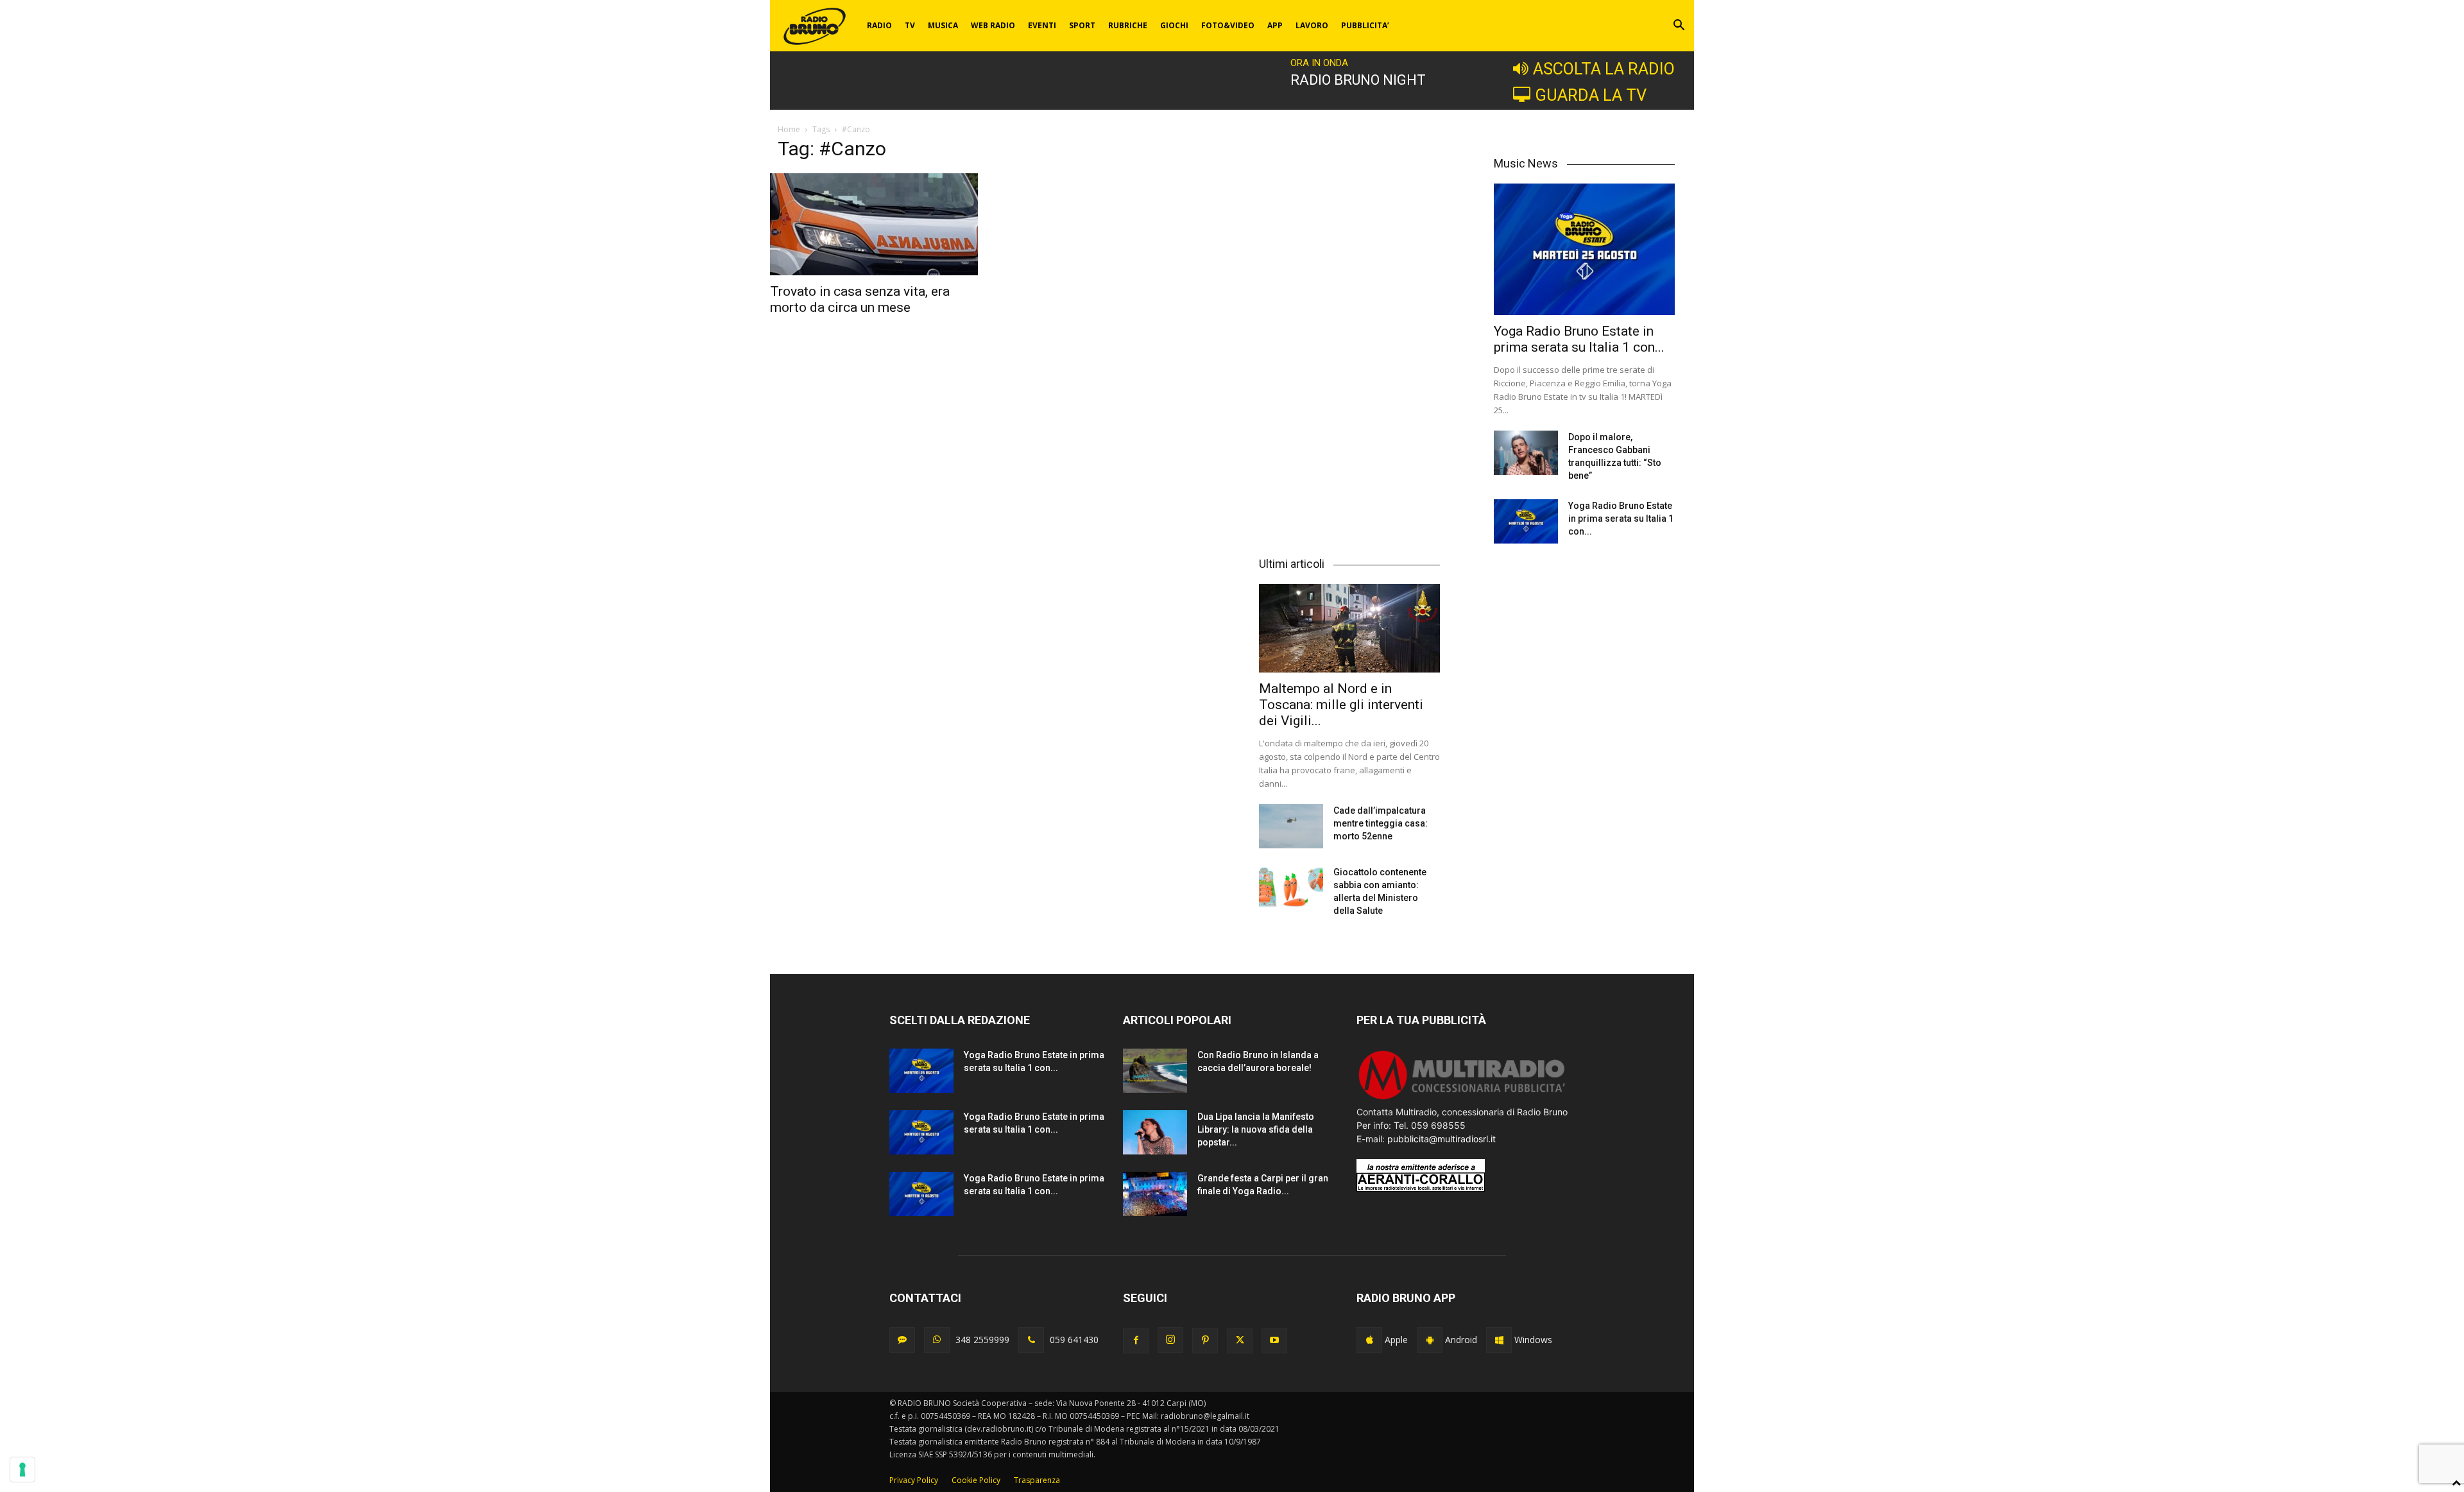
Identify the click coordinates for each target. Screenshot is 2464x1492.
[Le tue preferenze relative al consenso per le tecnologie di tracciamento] (22, 1470)
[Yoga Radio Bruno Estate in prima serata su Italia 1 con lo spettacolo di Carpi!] (1584, 249)
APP (1275, 25)
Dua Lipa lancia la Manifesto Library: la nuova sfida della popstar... (1256, 1129)
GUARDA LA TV (1591, 95)
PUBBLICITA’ (1365, 25)
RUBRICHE (1128, 25)
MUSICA (943, 25)
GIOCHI (1174, 25)
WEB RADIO (993, 25)
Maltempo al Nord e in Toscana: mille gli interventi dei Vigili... (1341, 705)
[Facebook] (1136, 1341)
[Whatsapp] (937, 1340)
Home (789, 129)
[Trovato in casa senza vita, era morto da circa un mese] (876, 224)
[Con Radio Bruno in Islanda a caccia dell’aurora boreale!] (1155, 1071)
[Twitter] (1240, 1341)
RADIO (879, 25)
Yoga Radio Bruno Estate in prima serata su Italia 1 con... (1579, 339)
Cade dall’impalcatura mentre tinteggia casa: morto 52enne (1381, 823)
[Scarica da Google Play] (1430, 1340)
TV (910, 25)
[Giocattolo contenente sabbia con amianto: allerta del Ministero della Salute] (1291, 888)
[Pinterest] (1205, 1341)
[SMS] (902, 1340)
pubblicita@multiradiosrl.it (1442, 1139)
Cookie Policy (976, 1480)
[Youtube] (1274, 1341)
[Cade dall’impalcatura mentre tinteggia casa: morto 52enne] (1291, 826)
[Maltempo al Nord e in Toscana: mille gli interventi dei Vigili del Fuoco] (1349, 628)
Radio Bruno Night (1358, 80)
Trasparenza (1037, 1480)
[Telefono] (1031, 1340)
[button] (1679, 27)
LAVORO (1312, 25)
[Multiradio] (1462, 1098)
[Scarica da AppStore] (1369, 1340)
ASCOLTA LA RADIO (1604, 69)
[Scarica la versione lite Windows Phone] (1499, 1340)
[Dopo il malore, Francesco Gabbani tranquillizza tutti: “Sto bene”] (1526, 453)
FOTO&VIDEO (1228, 25)
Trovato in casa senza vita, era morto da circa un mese (860, 299)
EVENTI (1042, 25)
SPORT (1082, 25)
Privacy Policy (914, 1480)
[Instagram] (1170, 1340)
